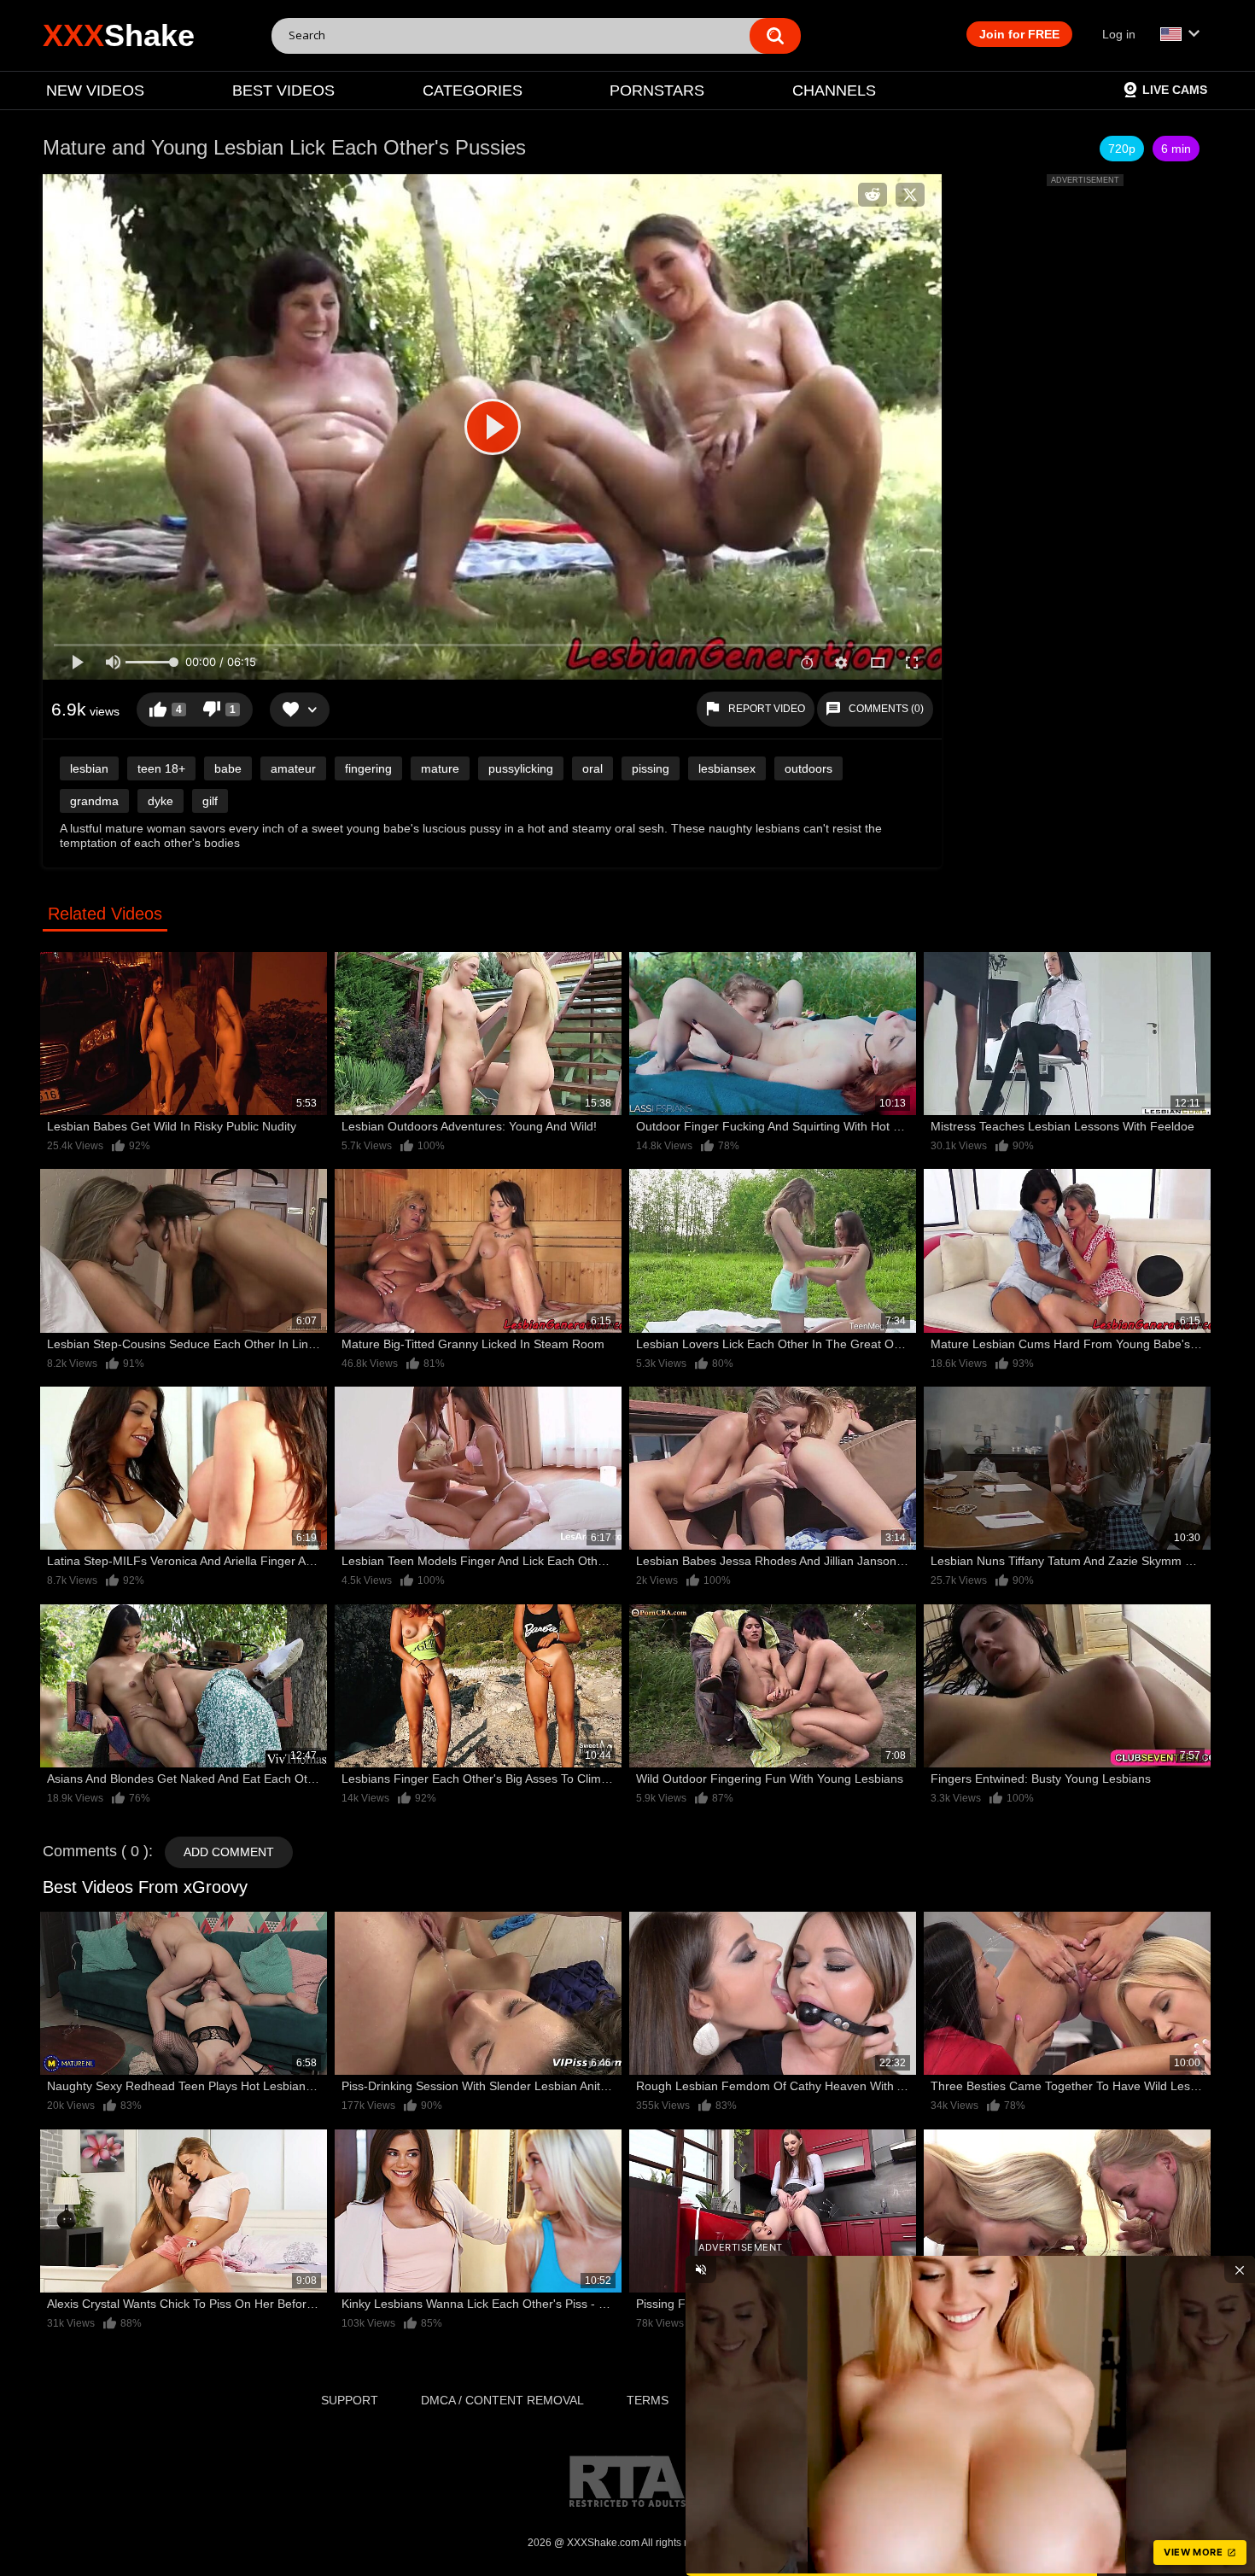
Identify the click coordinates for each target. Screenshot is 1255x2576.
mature (440, 768)
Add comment (229, 1852)
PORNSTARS (657, 91)
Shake (119, 35)
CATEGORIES (473, 91)
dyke (161, 801)
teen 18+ (161, 768)
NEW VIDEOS (95, 91)
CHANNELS (834, 91)
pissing (651, 768)
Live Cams (1175, 90)
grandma (94, 801)
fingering (368, 768)
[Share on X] (910, 195)
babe (228, 768)
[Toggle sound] (701, 2269)
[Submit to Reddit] (873, 195)
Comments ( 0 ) (96, 1851)
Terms (648, 2400)
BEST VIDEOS (283, 91)
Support (350, 2400)
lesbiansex (727, 768)
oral (592, 768)
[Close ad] (1240, 2269)
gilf (210, 801)
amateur (293, 768)
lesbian (89, 768)
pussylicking (521, 768)
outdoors (808, 768)
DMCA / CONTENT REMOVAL (502, 2400)
